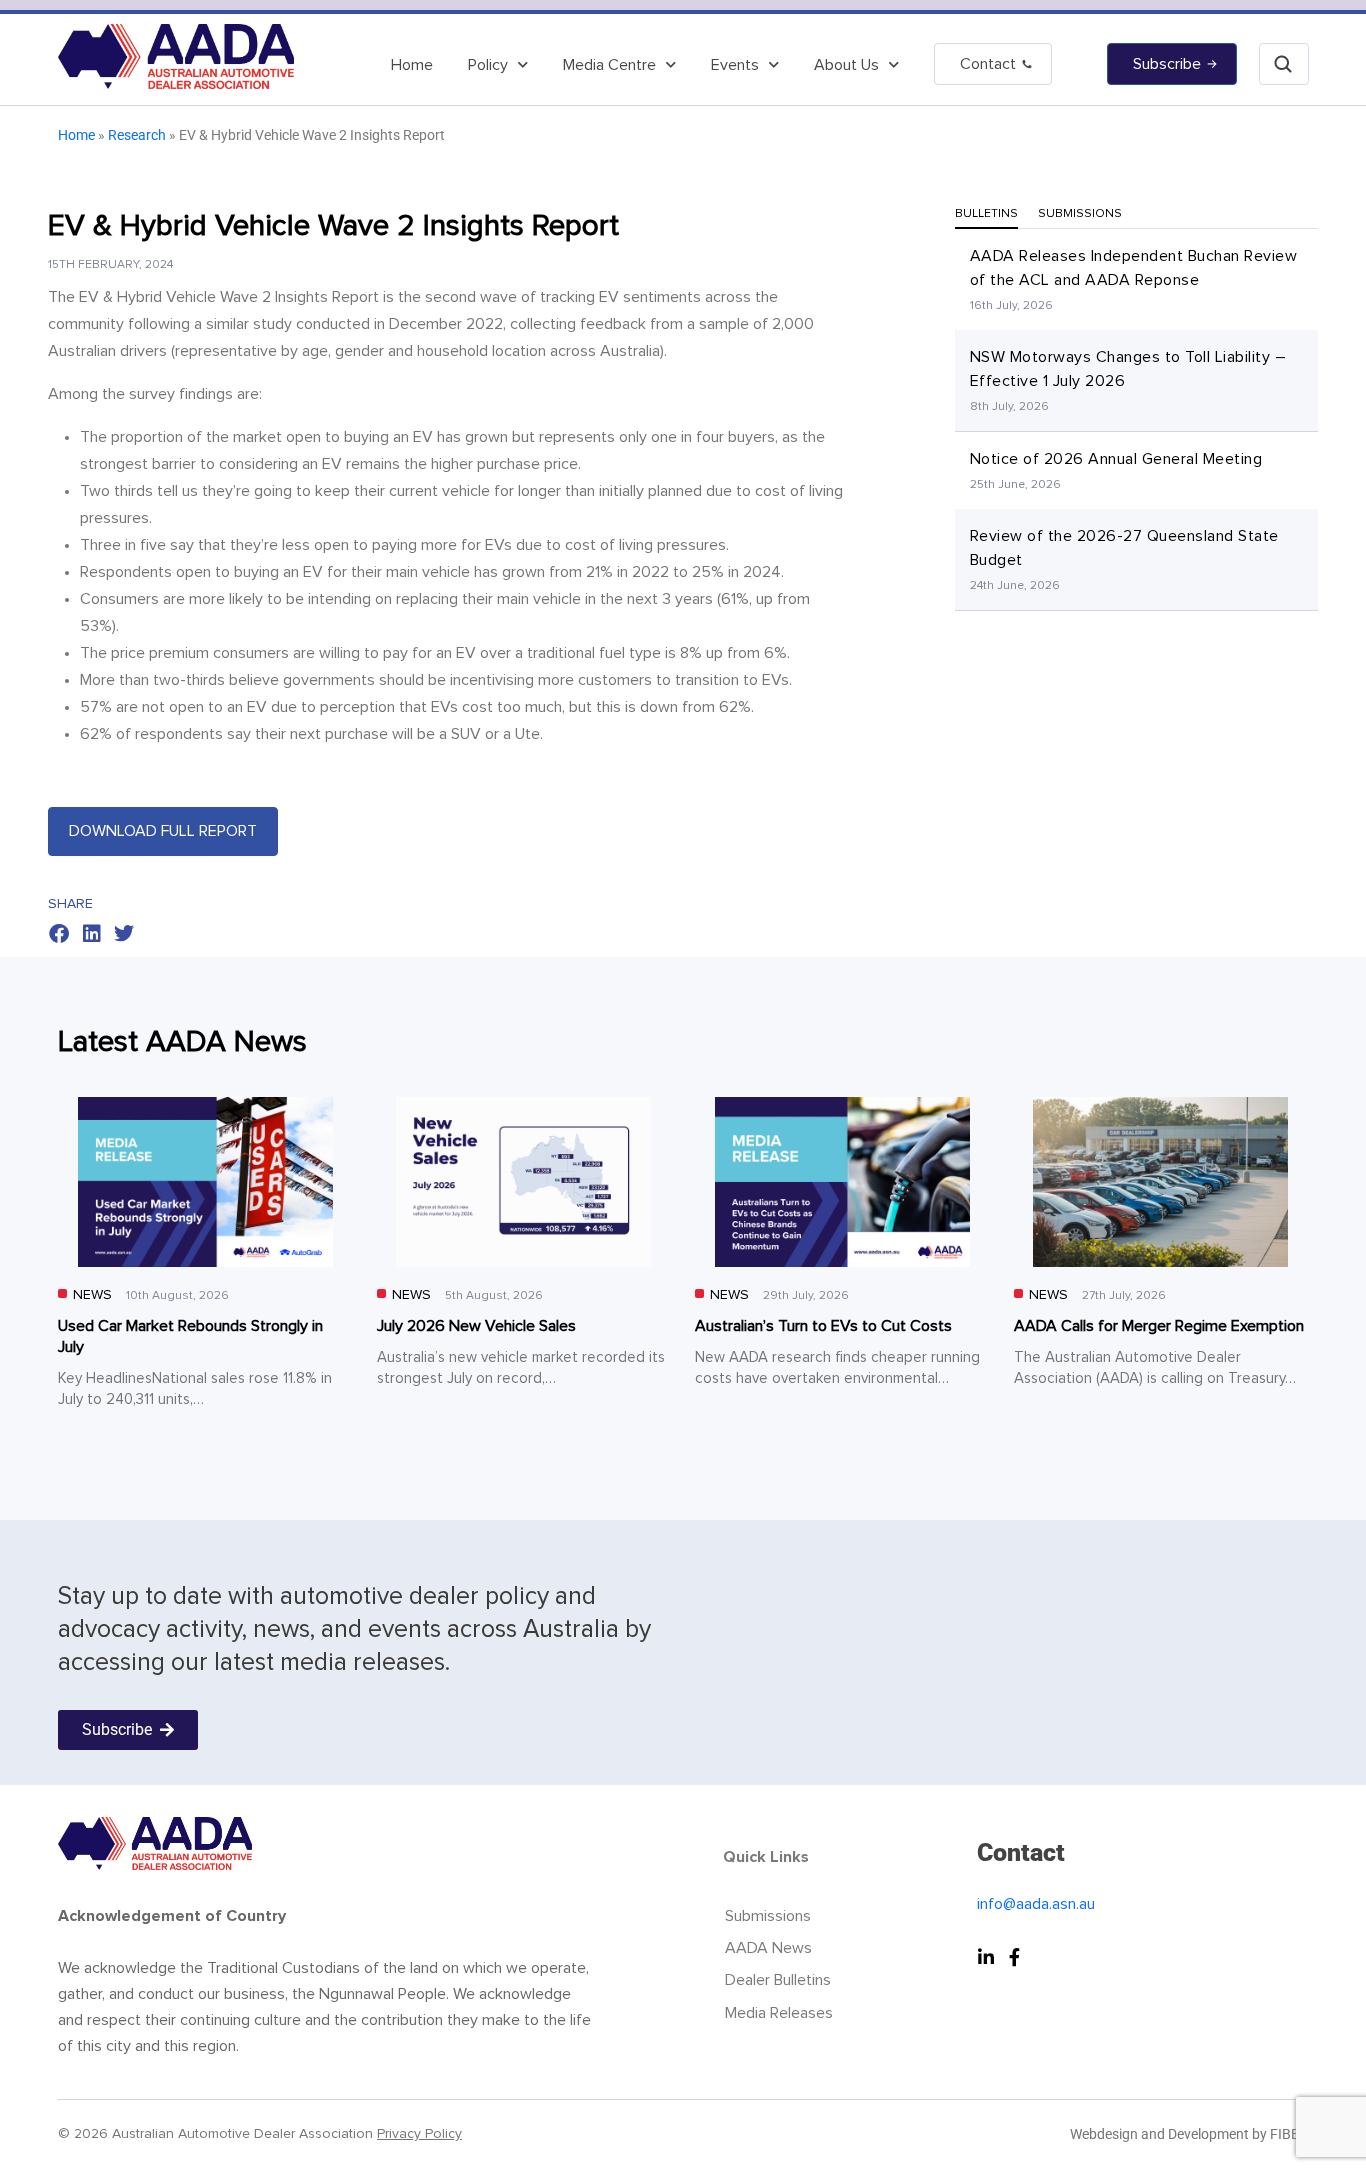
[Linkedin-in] (986, 1957)
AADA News (768, 1948)
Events (735, 65)
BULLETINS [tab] (986, 214)
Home (412, 65)
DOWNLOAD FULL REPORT (163, 831)
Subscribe (1167, 64)
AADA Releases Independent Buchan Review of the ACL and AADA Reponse (1134, 268)
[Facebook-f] (1014, 1957)
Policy (488, 65)
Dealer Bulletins (778, 1980)
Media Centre (609, 65)
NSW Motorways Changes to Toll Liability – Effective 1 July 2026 (1128, 369)
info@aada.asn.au (1036, 1904)
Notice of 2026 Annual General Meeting (1116, 459)
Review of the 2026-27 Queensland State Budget (1124, 548)
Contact (988, 64)
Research (137, 135)
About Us (846, 65)
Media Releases (779, 2013)
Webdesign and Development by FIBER (1189, 2134)
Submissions (768, 1916)
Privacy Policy (419, 2134)
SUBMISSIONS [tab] (1080, 214)
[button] (59, 934)
